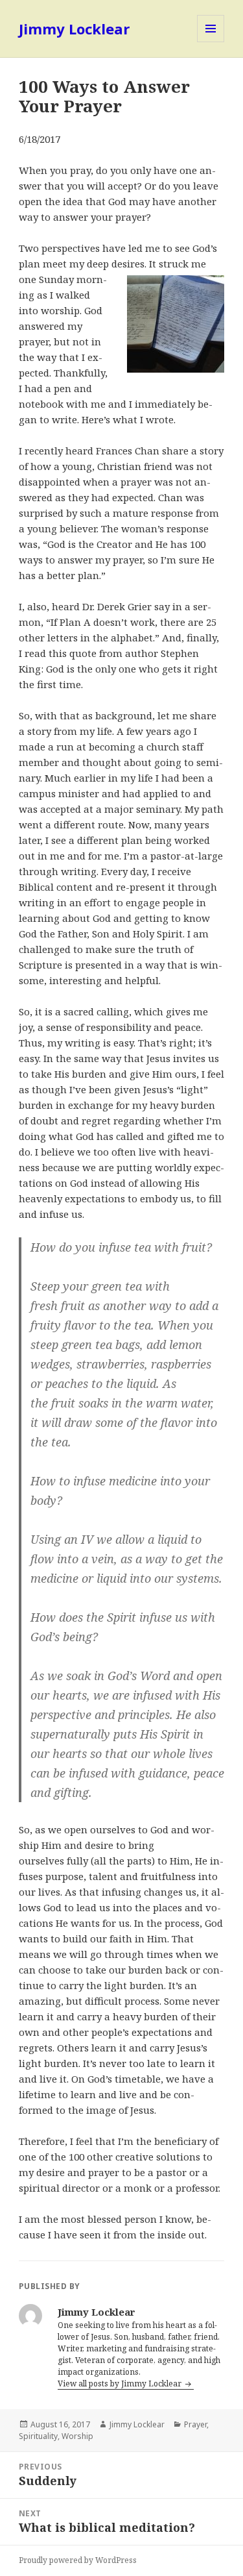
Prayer (195, 2424)
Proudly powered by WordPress (78, 2560)
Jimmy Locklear (74, 29)
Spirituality (38, 2436)
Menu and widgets (211, 42)
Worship (77, 2436)
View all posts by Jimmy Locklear (121, 2384)
